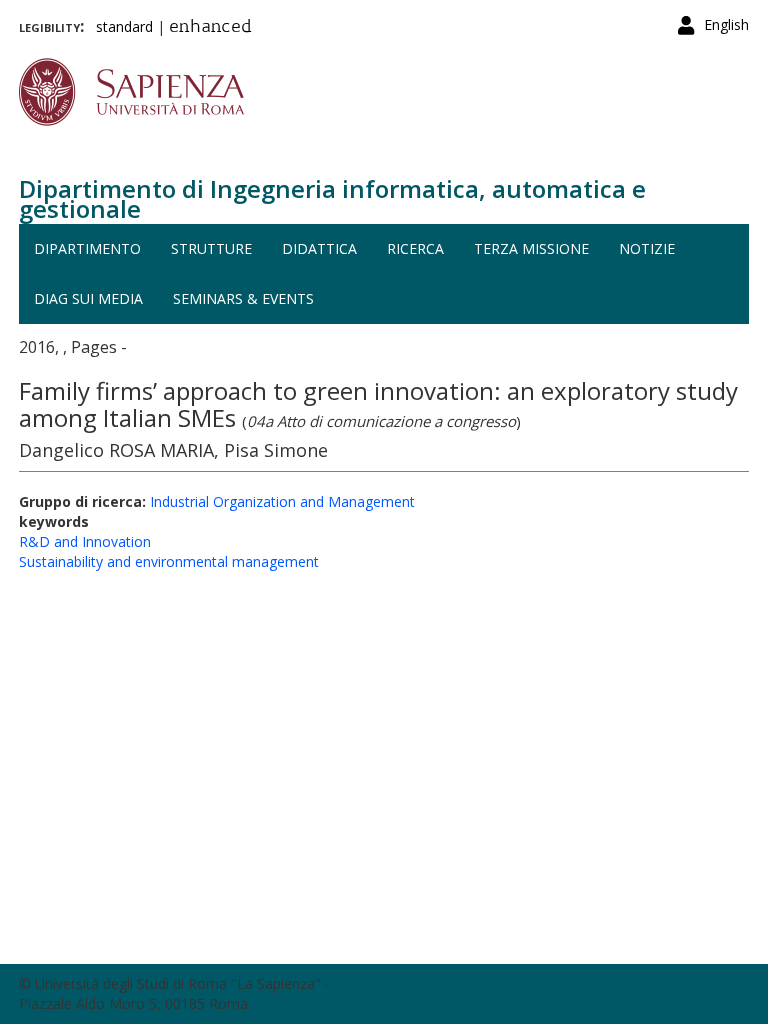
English (726, 24)
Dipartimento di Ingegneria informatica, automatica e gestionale (332, 198)
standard (124, 26)
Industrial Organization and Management (282, 501)
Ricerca (415, 248)
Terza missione (531, 248)
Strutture (211, 248)
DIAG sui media (88, 298)
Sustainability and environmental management (169, 561)
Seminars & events (243, 298)
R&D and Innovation (85, 541)
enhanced (210, 28)
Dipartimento (87, 248)
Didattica (319, 248)
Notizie (647, 248)
